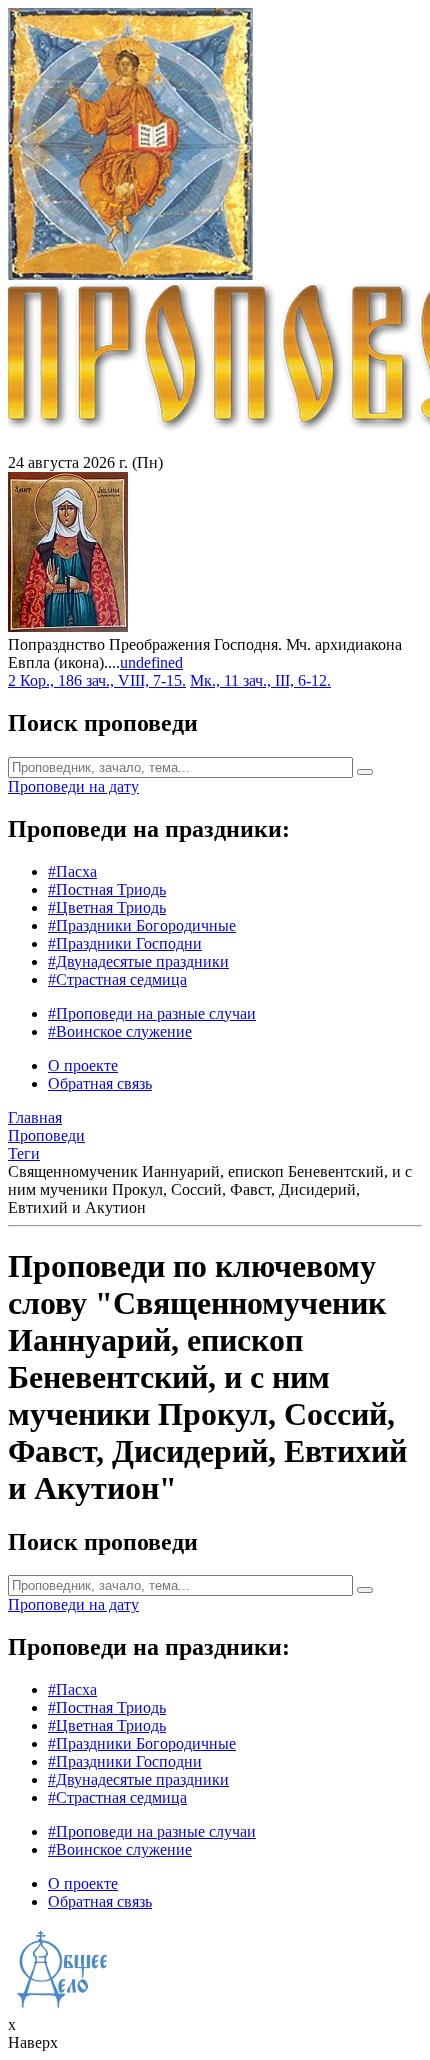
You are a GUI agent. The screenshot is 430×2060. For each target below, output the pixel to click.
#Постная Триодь (107, 889)
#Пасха (72, 871)
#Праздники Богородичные (142, 925)
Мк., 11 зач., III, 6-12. (260, 680)
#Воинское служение (120, 1031)
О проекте (83, 1065)
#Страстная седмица (117, 979)
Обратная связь (100, 1083)
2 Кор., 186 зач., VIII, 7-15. (97, 680)
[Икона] (68, 626)
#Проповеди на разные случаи (152, 1013)
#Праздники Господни (125, 943)
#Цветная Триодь (107, 907)
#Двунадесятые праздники (138, 961)
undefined (151, 662)
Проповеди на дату (73, 786)
